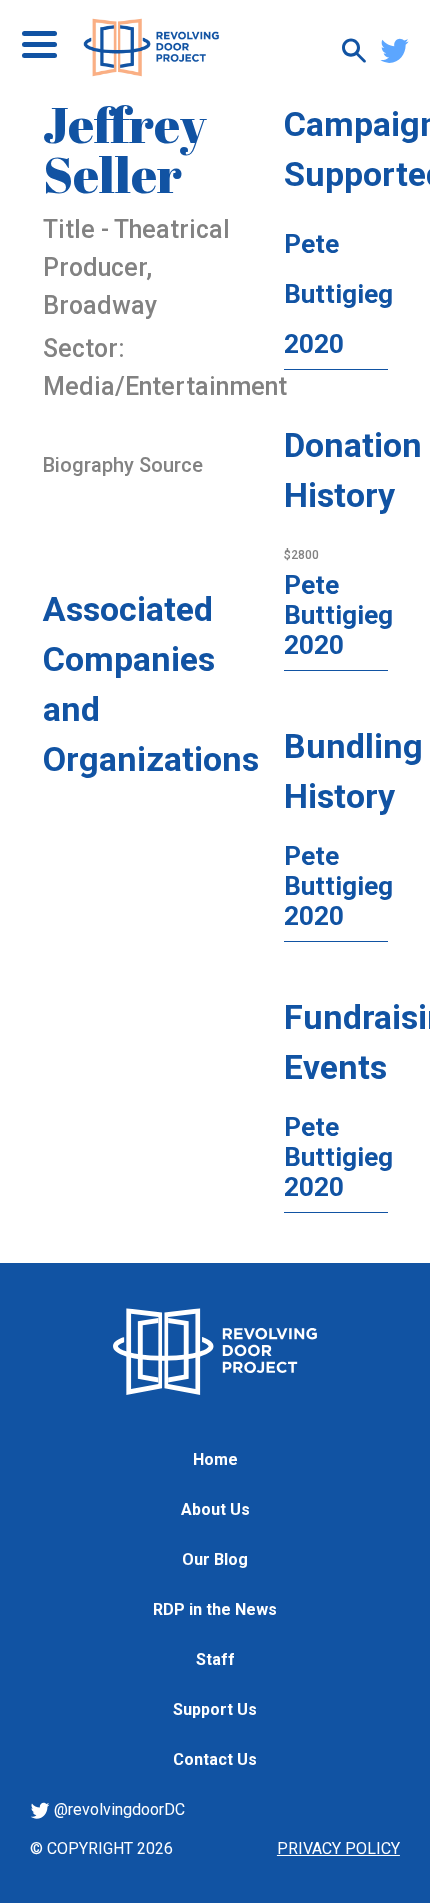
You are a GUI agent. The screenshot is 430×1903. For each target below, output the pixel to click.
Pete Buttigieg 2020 (338, 294)
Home (215, 1459)
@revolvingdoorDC (117, 1809)
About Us (215, 1509)
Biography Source (123, 465)
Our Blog (215, 1559)
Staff (215, 1659)
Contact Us (215, 1759)
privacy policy (338, 1848)
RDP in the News (215, 1609)
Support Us (215, 1709)
